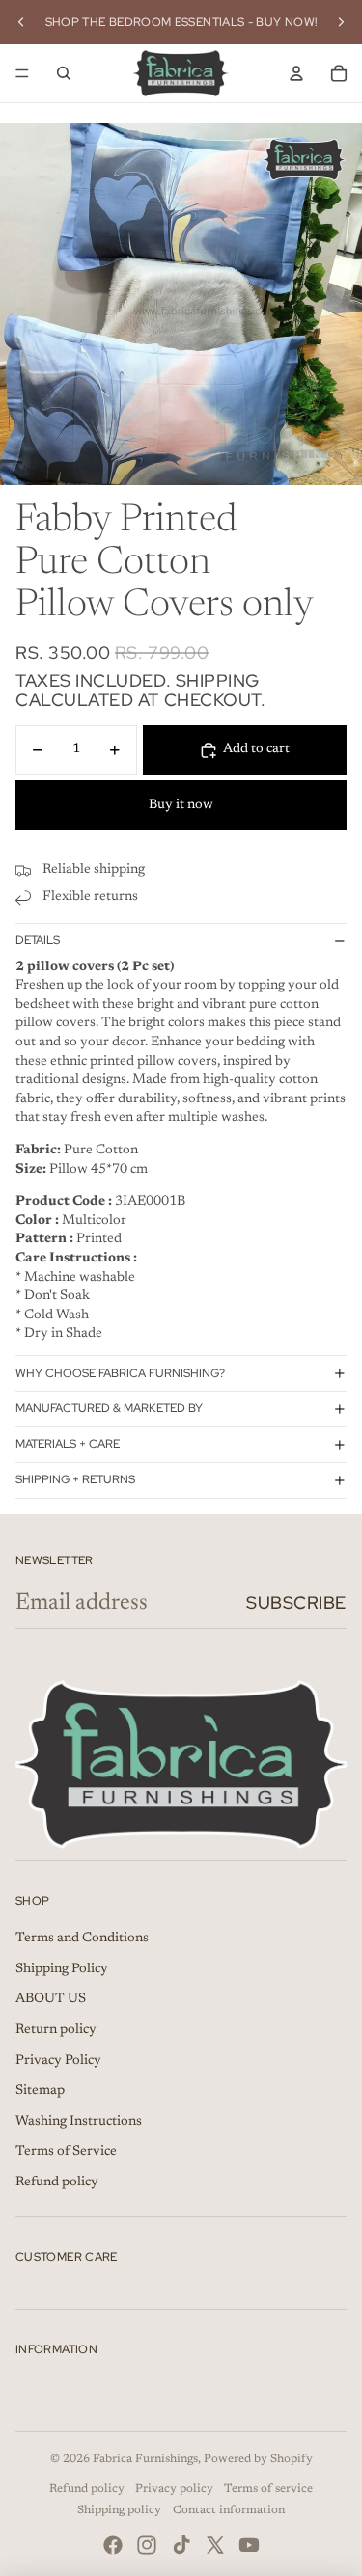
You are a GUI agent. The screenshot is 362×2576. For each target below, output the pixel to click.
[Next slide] (341, 22)
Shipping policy (119, 2510)
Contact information (229, 2510)
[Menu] (22, 73)
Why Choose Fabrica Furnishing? (120, 1373)
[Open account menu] (296, 73)
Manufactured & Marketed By (109, 1408)
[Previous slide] (21, 22)
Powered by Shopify (258, 2459)
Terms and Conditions (82, 1939)
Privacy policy (174, 2489)
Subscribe (296, 1602)
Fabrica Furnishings (145, 2459)
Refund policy (57, 2183)
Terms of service (268, 2489)
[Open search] (64, 73)
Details (38, 940)
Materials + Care (68, 1444)
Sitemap (40, 2091)
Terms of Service (66, 2152)
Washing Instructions (79, 2122)
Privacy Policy (58, 2061)
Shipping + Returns (75, 1479)
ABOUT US (51, 1999)
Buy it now (181, 805)
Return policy (56, 2030)
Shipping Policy (62, 1969)
